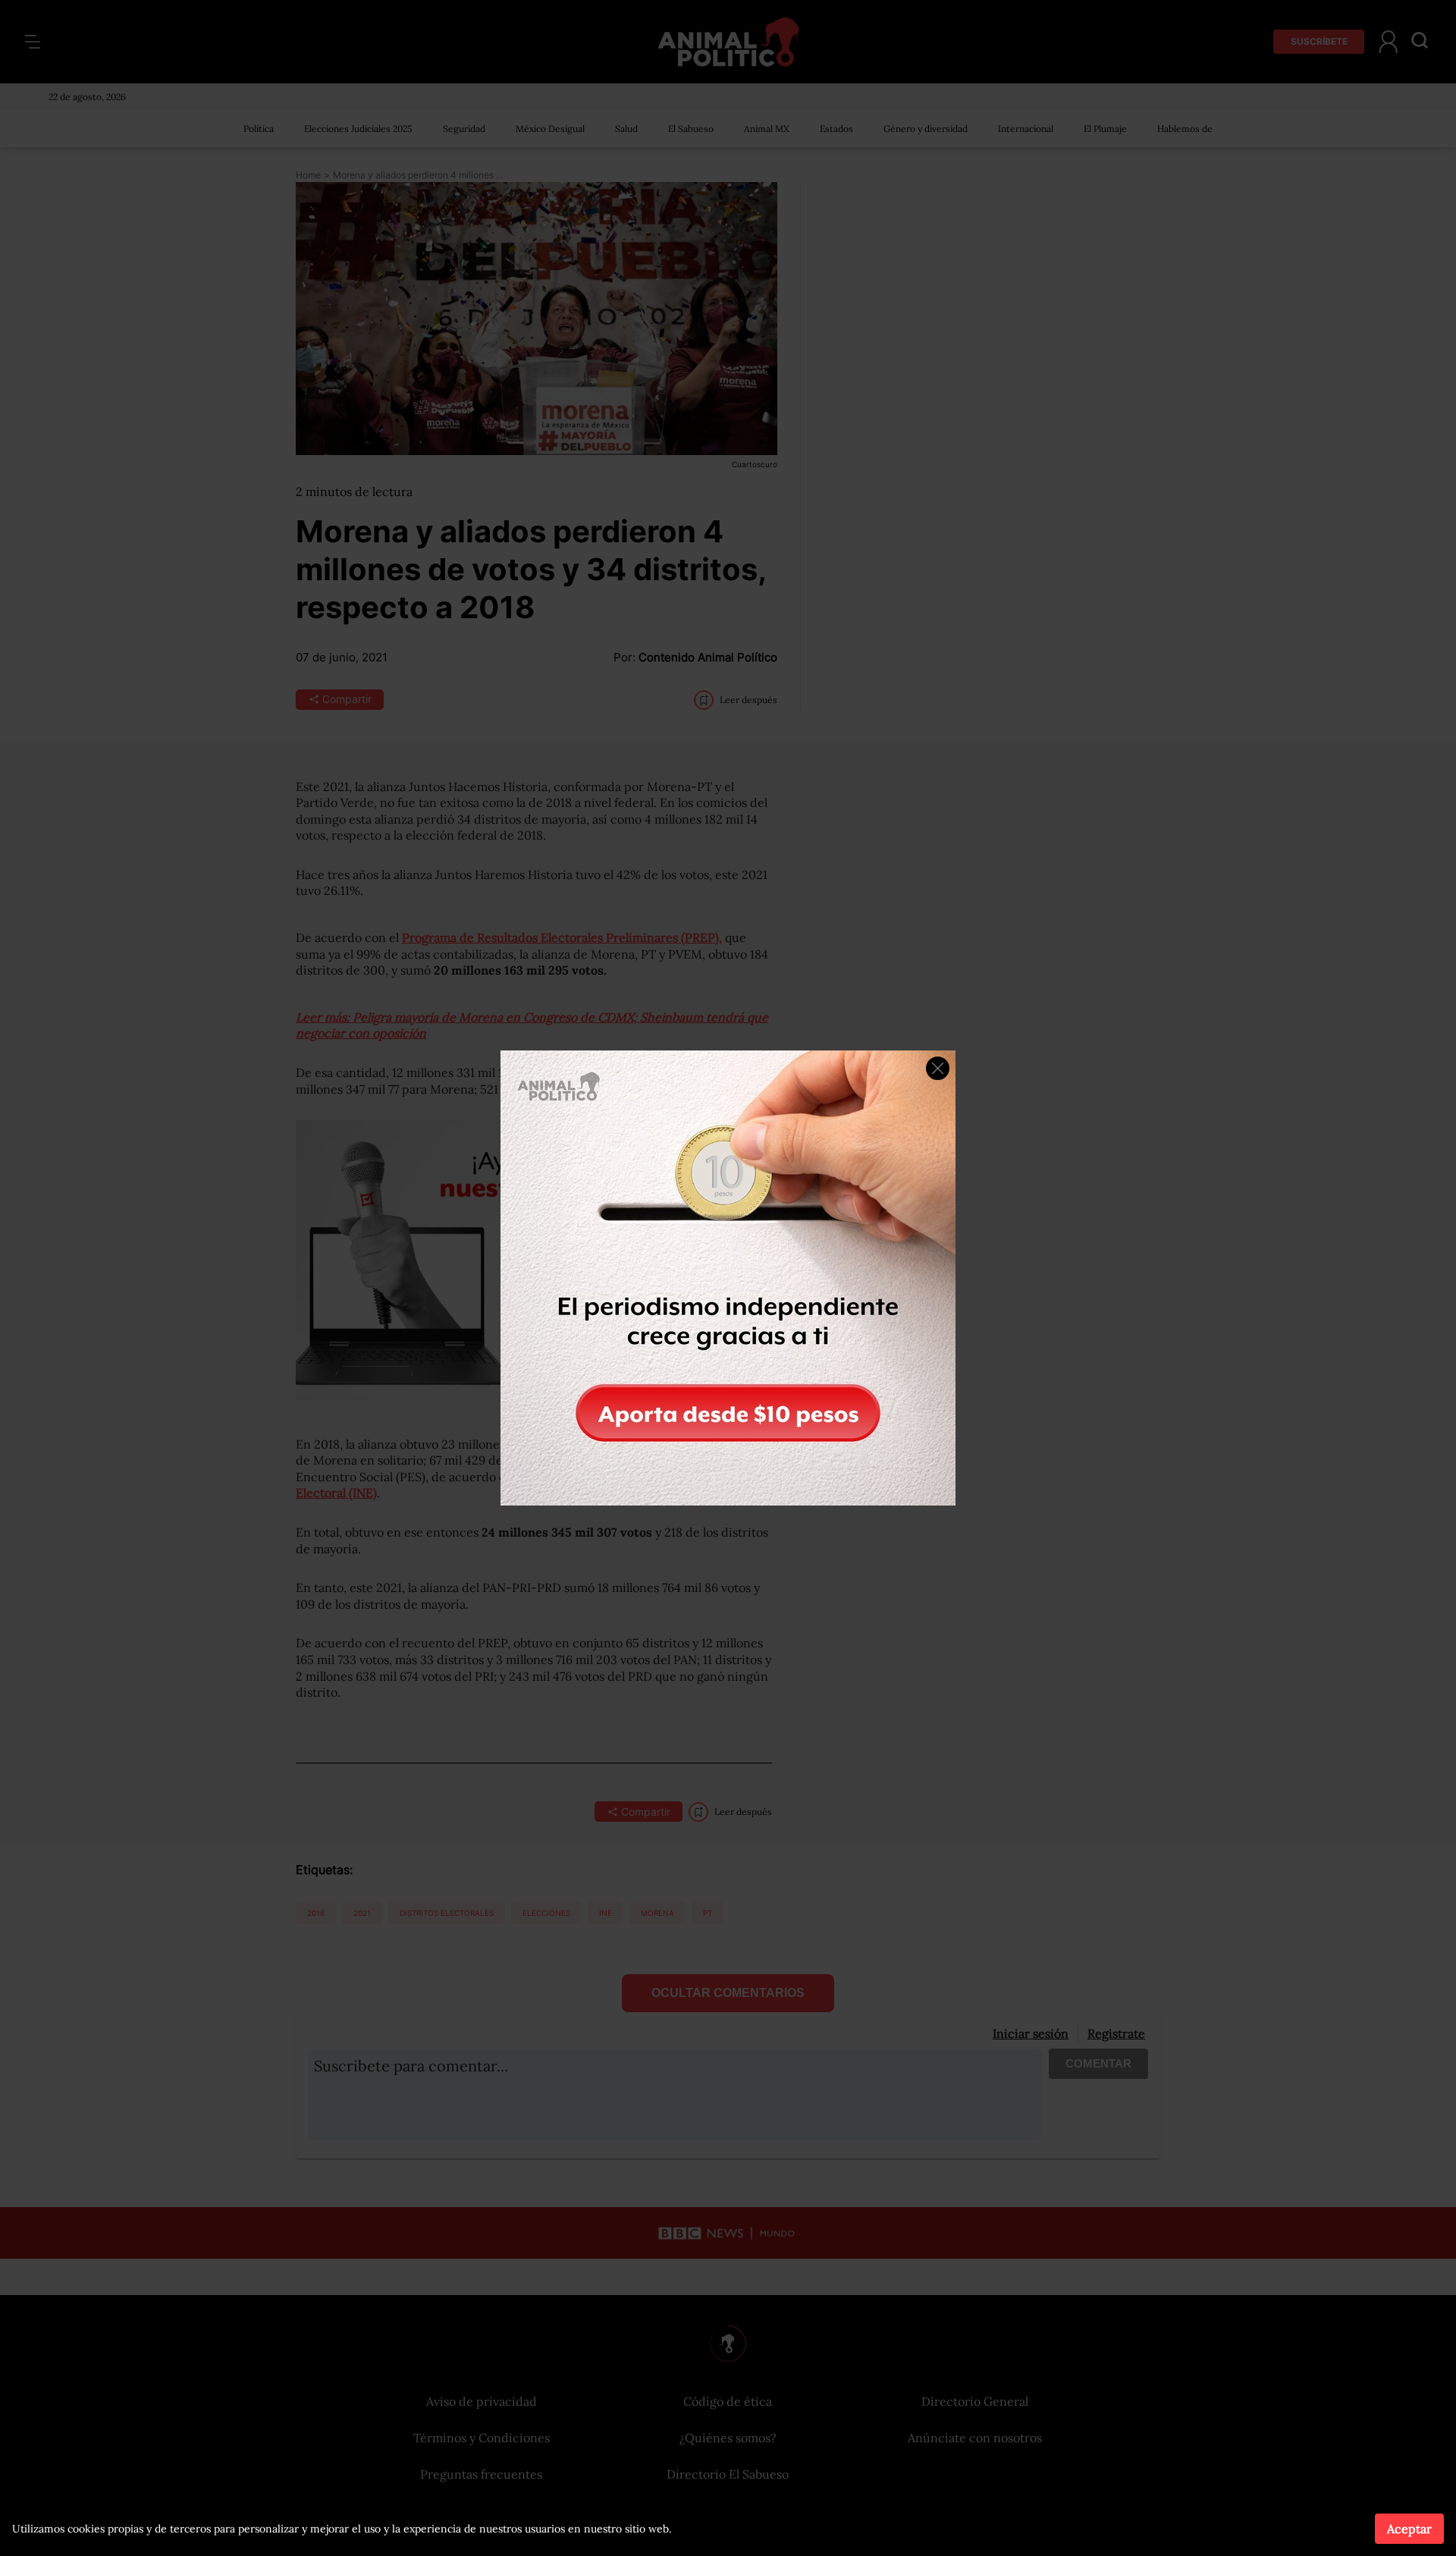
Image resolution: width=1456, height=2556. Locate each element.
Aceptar (1409, 2529)
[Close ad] (938, 1068)
